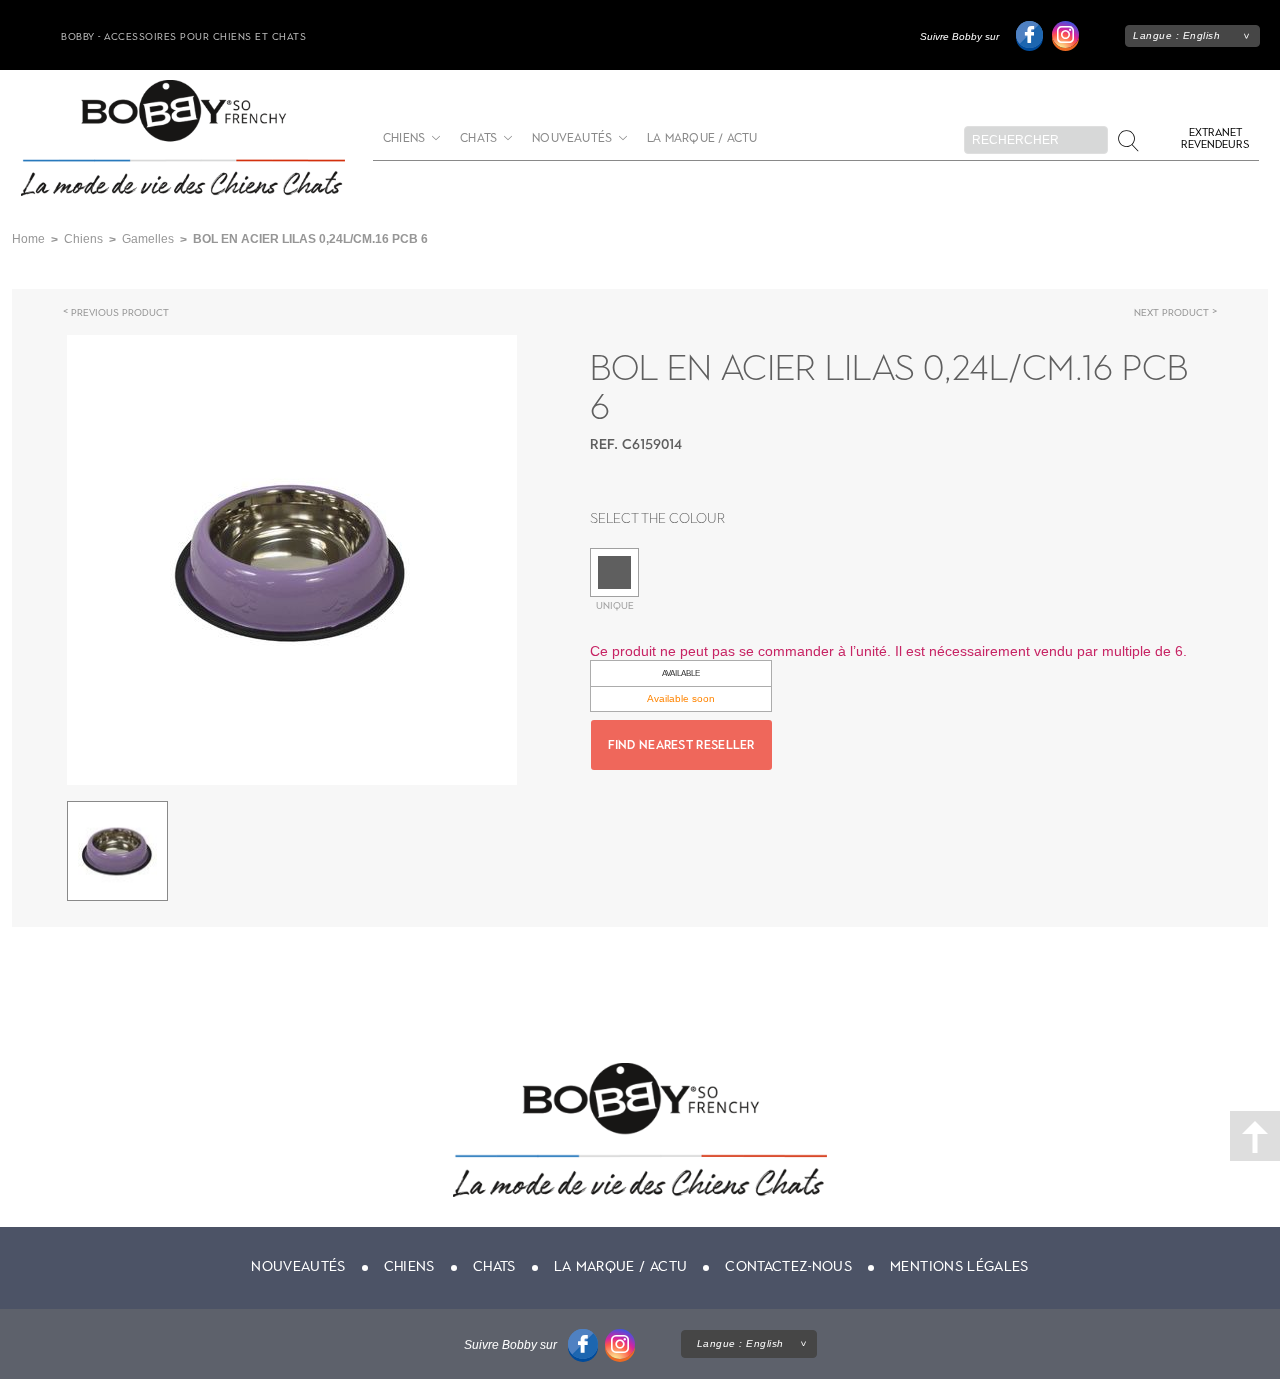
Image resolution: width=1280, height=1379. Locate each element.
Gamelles (148, 239)
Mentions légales (959, 1266)
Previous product (120, 312)
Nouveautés (572, 138)
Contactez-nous (788, 1266)
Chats (478, 138)
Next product (1171, 312)
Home (28, 239)
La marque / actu (702, 138)
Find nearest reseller (681, 745)
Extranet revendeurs (1215, 138)
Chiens (404, 138)
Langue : (1176, 35)
